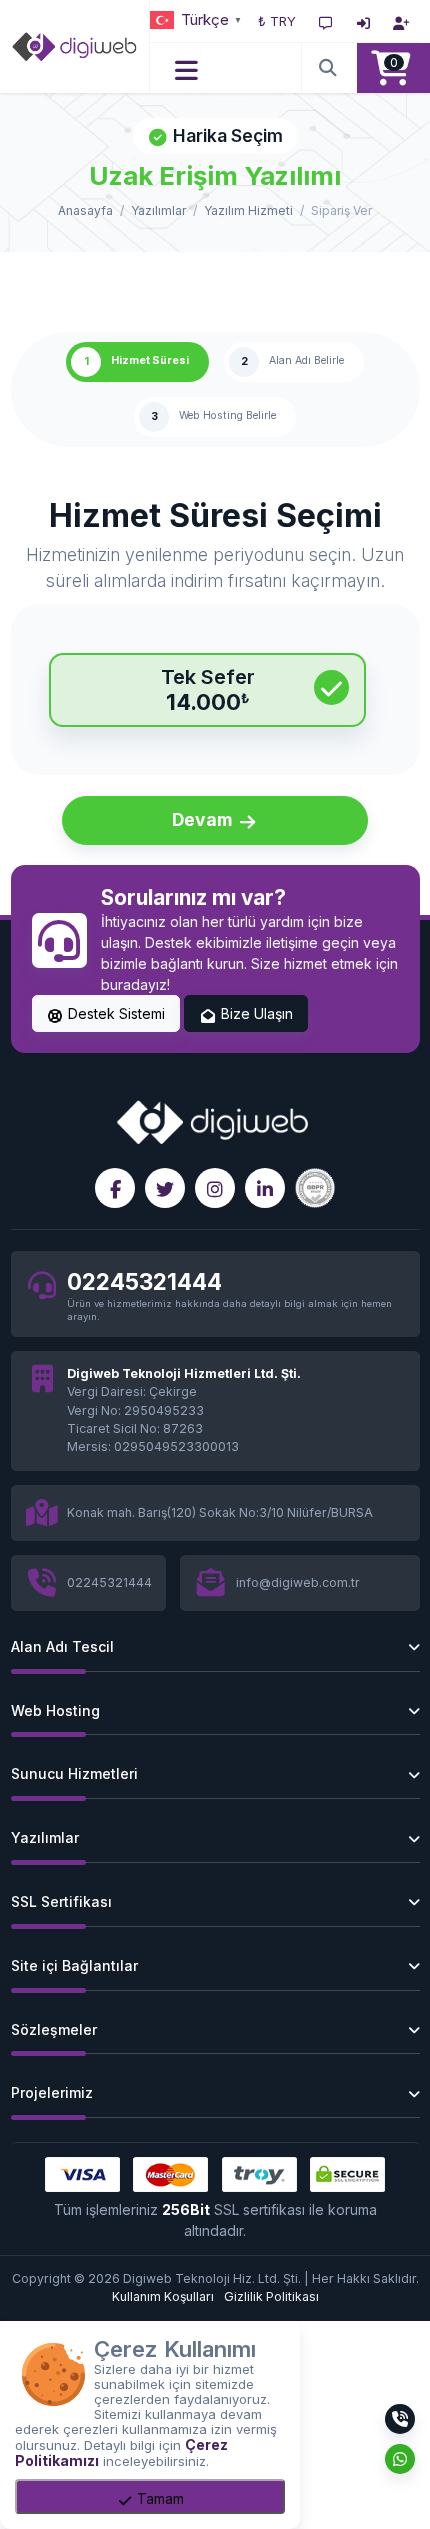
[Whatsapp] (400, 2459)
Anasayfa (85, 210)
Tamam (158, 2498)
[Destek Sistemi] (326, 21)
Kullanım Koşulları (163, 2296)
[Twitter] (165, 1188)
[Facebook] (115, 1188)
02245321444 (144, 1281)
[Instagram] (215, 1188)
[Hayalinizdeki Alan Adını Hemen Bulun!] (329, 68)
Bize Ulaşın (255, 1013)
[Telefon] (400, 2419)
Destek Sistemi (114, 1013)
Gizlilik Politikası (271, 2296)
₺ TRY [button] (277, 21)
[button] (187, 68)
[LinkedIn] (265, 1188)
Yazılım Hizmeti (248, 210)
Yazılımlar (158, 210)
